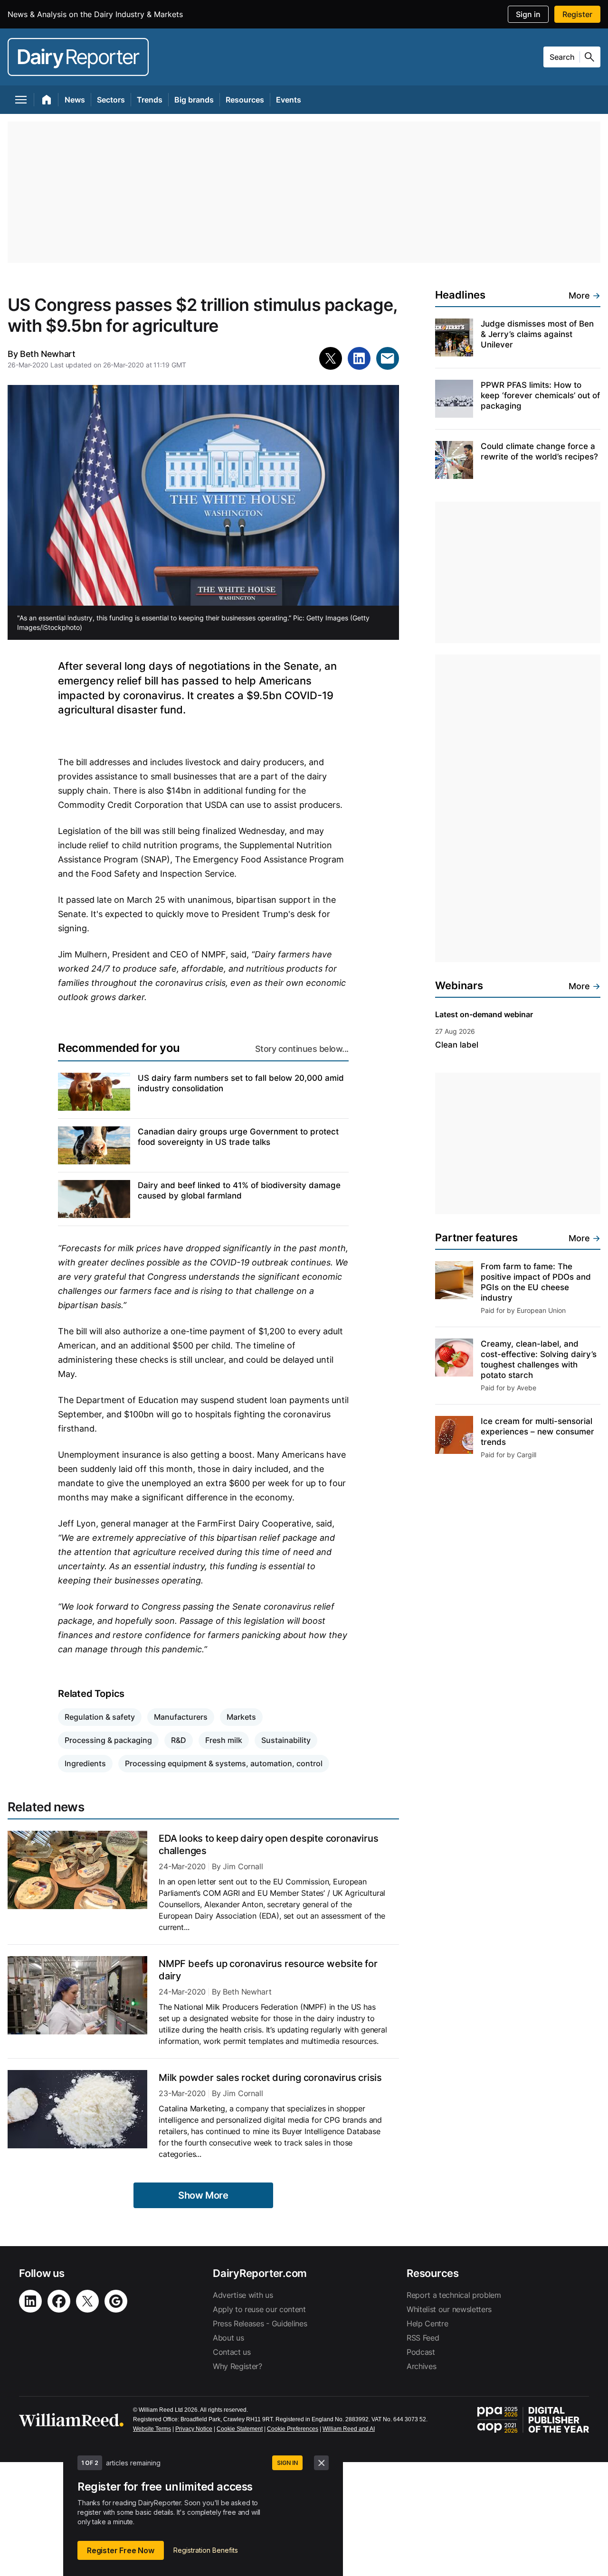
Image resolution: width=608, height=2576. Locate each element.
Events (289, 100)
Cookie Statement (240, 2429)
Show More (203, 2195)
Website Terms (152, 2429)
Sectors (111, 100)
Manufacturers (181, 1717)
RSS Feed (423, 2338)
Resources (245, 100)
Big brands (194, 100)
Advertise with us (243, 2295)
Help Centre (427, 2323)
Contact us (232, 2352)
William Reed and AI (349, 2429)
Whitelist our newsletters (449, 2309)
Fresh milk (224, 1740)
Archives (421, 2366)
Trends (150, 100)
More (584, 295)
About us (228, 2338)
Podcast (421, 2352)
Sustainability (286, 1740)
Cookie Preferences (293, 2429)
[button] (304, 192)
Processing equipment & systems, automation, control (224, 1763)
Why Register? (237, 2366)
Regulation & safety (100, 1717)
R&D (179, 1740)
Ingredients (85, 1763)
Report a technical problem (454, 2295)
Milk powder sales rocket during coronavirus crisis (270, 2078)
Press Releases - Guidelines (260, 2323)
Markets (241, 1717)
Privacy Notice (194, 2429)
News (75, 100)
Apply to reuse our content (259, 2309)
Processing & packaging (108, 1740)
